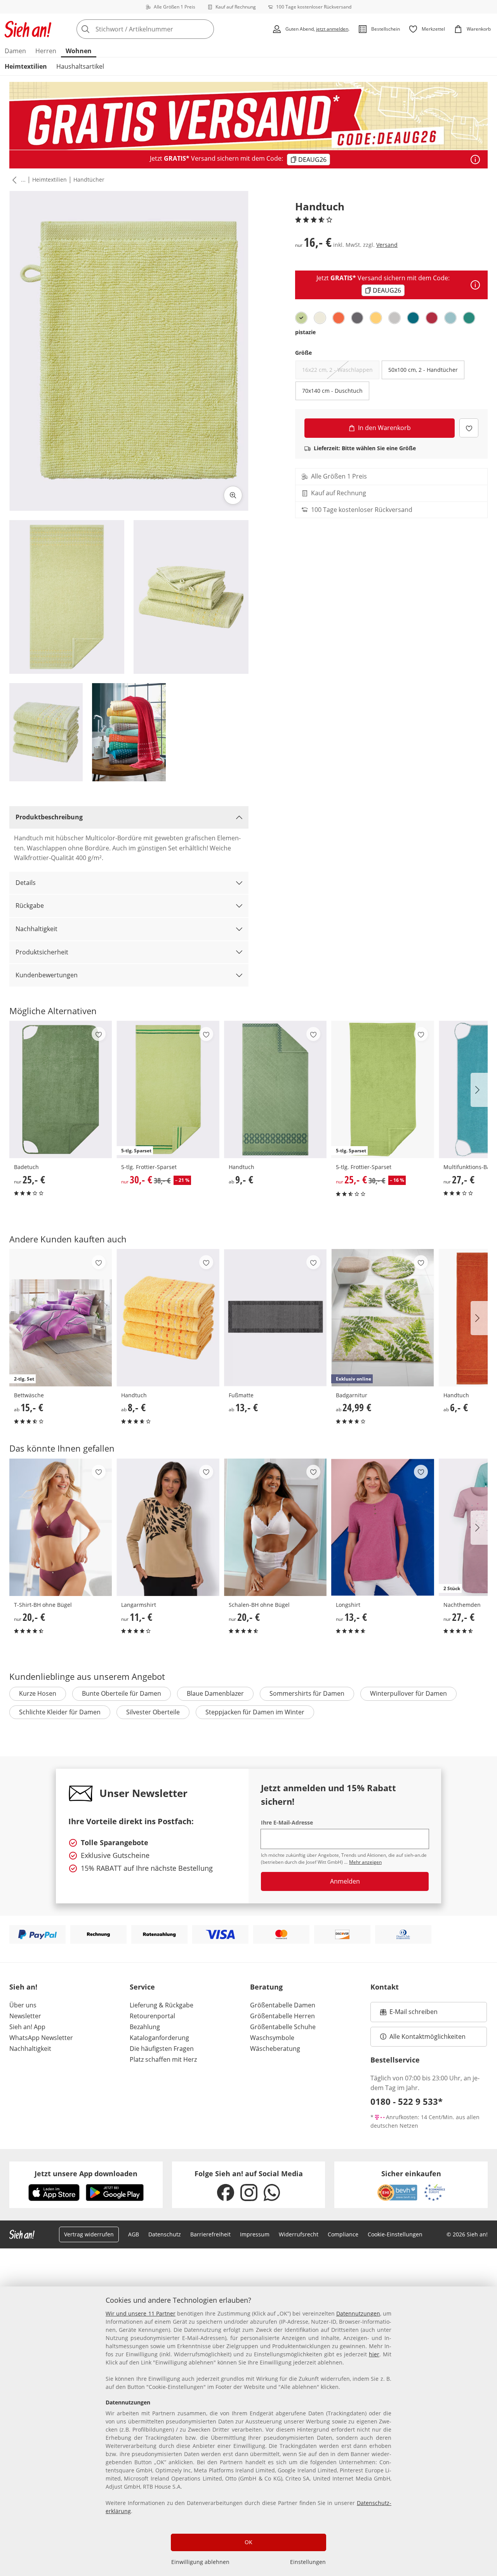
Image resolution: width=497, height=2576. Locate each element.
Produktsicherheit (42, 952)
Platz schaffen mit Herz (163, 2059)
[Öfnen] (475, 160)
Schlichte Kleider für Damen (60, 1712)
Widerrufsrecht (299, 2234)
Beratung (266, 1987)
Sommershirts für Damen (307, 1693)
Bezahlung (145, 2027)
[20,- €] (61, 1527)
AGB (134, 2234)
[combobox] (162, 29)
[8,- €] (168, 1318)
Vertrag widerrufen (89, 2234)
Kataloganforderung (159, 2038)
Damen (15, 51)
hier (374, 2354)
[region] (248, 2431)
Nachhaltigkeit (36, 929)
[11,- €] (168, 1527)
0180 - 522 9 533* (407, 2101)
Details (26, 883)
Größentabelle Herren (282, 2016)
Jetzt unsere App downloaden (86, 2174)
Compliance (343, 2234)
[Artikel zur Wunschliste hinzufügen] (469, 428)
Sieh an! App (27, 2027)
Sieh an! (23, 1987)
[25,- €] (61, 1089)
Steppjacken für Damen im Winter (255, 1712)
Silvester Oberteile (153, 1712)
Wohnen (79, 51)
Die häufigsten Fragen (162, 2049)
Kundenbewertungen (47, 975)
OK (248, 2542)
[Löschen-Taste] (206, 29)
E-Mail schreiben (409, 2014)
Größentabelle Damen (283, 2005)
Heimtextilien (26, 66)
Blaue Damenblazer (215, 1693)
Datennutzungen (358, 2313)
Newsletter (25, 2016)
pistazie (305, 332)
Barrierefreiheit (210, 2234)
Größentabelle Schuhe (283, 2027)
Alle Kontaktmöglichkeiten (427, 2037)
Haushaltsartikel (80, 66)
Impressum (255, 2234)
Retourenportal (152, 2016)
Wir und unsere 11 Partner (141, 2313)
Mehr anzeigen (365, 1862)
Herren (46, 51)
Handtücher (89, 180)
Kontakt (385, 1987)
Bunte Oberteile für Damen (122, 1693)
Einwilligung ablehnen (200, 2562)
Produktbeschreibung (49, 817)
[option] (301, 318)
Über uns (23, 2005)
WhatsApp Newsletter (41, 2038)
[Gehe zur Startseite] (28, 29)
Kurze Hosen (38, 1693)
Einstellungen (308, 2562)
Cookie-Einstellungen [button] (395, 2234)
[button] (13, 180)
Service (142, 1987)
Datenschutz (165, 2234)
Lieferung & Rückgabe (162, 2005)
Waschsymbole (272, 2038)
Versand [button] (387, 245)
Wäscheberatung (275, 2049)
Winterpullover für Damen (408, 1693)
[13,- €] (275, 1318)
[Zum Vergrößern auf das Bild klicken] (233, 495)
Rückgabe (30, 906)
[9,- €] (275, 1089)
